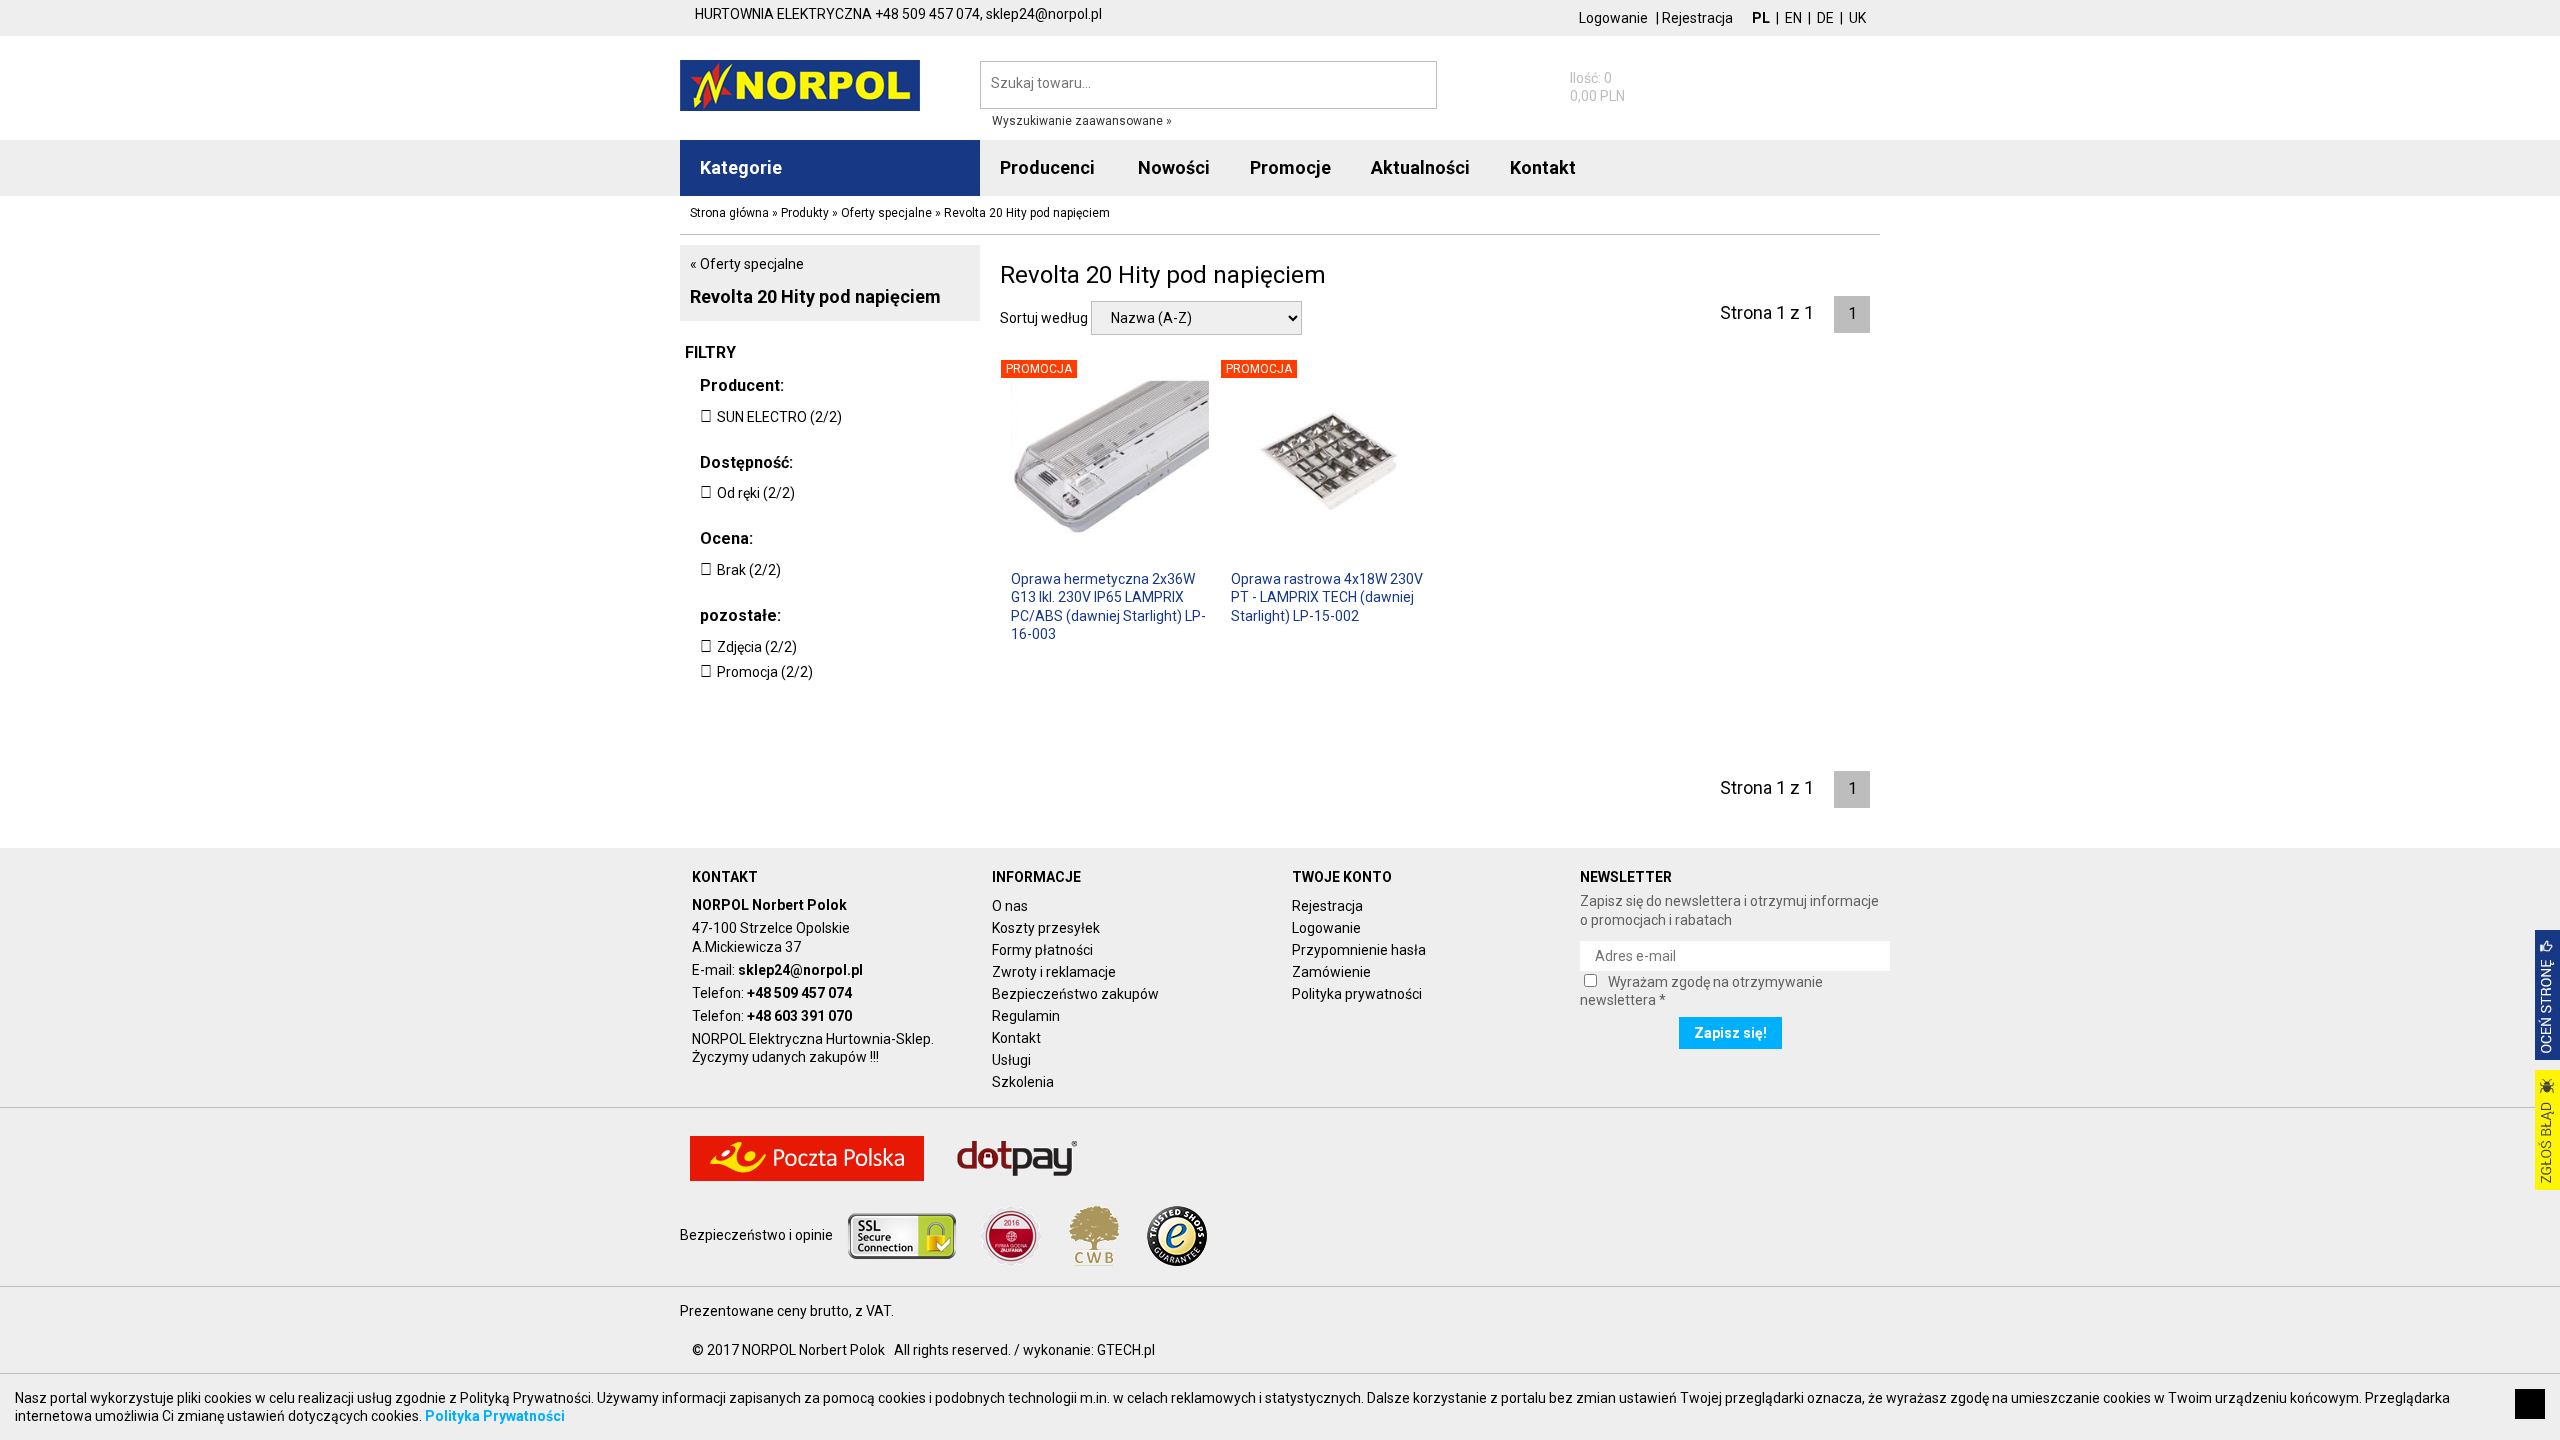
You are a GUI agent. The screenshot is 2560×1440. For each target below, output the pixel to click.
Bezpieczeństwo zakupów (1075, 994)
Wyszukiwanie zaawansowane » (1082, 121)
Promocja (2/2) (765, 672)
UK (1857, 18)
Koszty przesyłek (1046, 928)
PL (1761, 18)
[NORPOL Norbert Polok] (800, 84)
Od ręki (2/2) (756, 493)
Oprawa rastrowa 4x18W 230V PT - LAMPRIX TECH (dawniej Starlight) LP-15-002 (1327, 597)
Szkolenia (1023, 1082)
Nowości (1174, 167)
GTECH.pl (1126, 1350)
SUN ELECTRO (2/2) (779, 417)
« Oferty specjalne (747, 264)
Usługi (1011, 1060)
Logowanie (1613, 18)
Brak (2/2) (749, 570)
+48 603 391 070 (799, 1016)
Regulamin (1026, 1016)
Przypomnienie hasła (1359, 950)
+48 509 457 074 (799, 993)
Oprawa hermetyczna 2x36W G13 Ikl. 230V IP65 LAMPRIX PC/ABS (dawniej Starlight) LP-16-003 (1108, 605)
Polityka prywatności (1357, 994)
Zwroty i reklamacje (1054, 972)
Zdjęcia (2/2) (757, 647)
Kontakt (1016, 1038)
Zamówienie (1331, 972)
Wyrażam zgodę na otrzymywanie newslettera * (1701, 991)
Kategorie (741, 167)
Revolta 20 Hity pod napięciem (815, 296)
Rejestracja (1697, 18)
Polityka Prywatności (495, 1416)
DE (1825, 18)
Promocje (1290, 167)
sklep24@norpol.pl (800, 970)
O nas (1010, 906)
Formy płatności (1042, 950)
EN (1793, 18)
